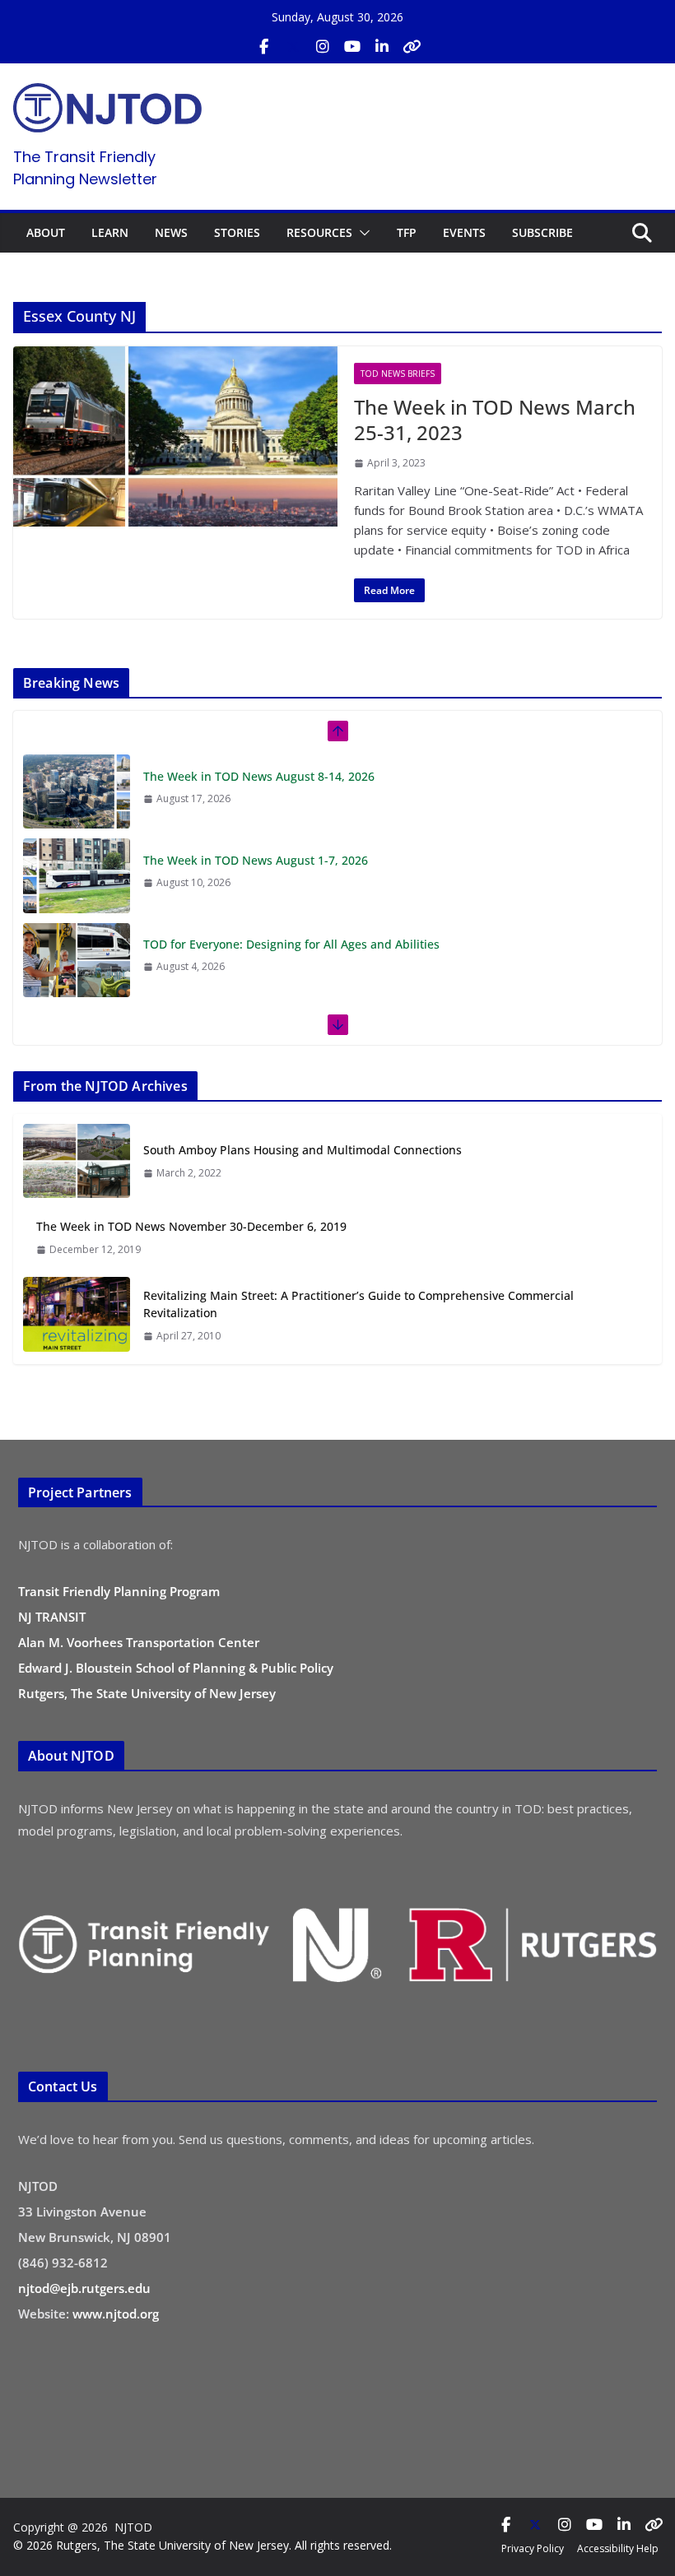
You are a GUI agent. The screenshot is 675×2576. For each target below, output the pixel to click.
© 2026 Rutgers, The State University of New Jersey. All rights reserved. (202, 2545)
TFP (407, 232)
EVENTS (464, 232)
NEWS (171, 232)
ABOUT (46, 232)
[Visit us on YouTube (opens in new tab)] (352, 47)
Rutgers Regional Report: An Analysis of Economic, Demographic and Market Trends (375, 944)
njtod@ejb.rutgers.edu (84, 2288)
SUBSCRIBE (542, 232)
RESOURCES (319, 232)
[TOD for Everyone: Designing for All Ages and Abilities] (77, 875)
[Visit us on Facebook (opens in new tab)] (263, 47)
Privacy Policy (533, 2548)
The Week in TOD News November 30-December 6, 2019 (191, 1226)
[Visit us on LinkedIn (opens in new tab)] (382, 47)
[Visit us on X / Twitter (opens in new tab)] (293, 47)
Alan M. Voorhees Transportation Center (139, 1642)
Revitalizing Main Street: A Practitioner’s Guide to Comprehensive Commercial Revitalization (358, 1304)
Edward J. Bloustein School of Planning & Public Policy (176, 1668)
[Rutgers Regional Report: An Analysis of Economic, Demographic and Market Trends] (77, 960)
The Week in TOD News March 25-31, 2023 (495, 420)
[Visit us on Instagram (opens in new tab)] (323, 47)
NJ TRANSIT (52, 1617)
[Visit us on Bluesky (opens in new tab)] (412, 47)
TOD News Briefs (398, 374)
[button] (361, 233)
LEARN (110, 232)
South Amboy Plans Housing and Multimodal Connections (303, 1150)
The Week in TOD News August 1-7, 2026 (256, 776)
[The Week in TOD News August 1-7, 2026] (77, 791)
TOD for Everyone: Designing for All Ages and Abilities (291, 860)
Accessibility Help (618, 2548)
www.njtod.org (116, 2314)
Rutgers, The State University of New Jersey (147, 1693)
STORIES (237, 232)
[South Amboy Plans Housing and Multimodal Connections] (77, 1161)
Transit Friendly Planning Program (119, 1591)
